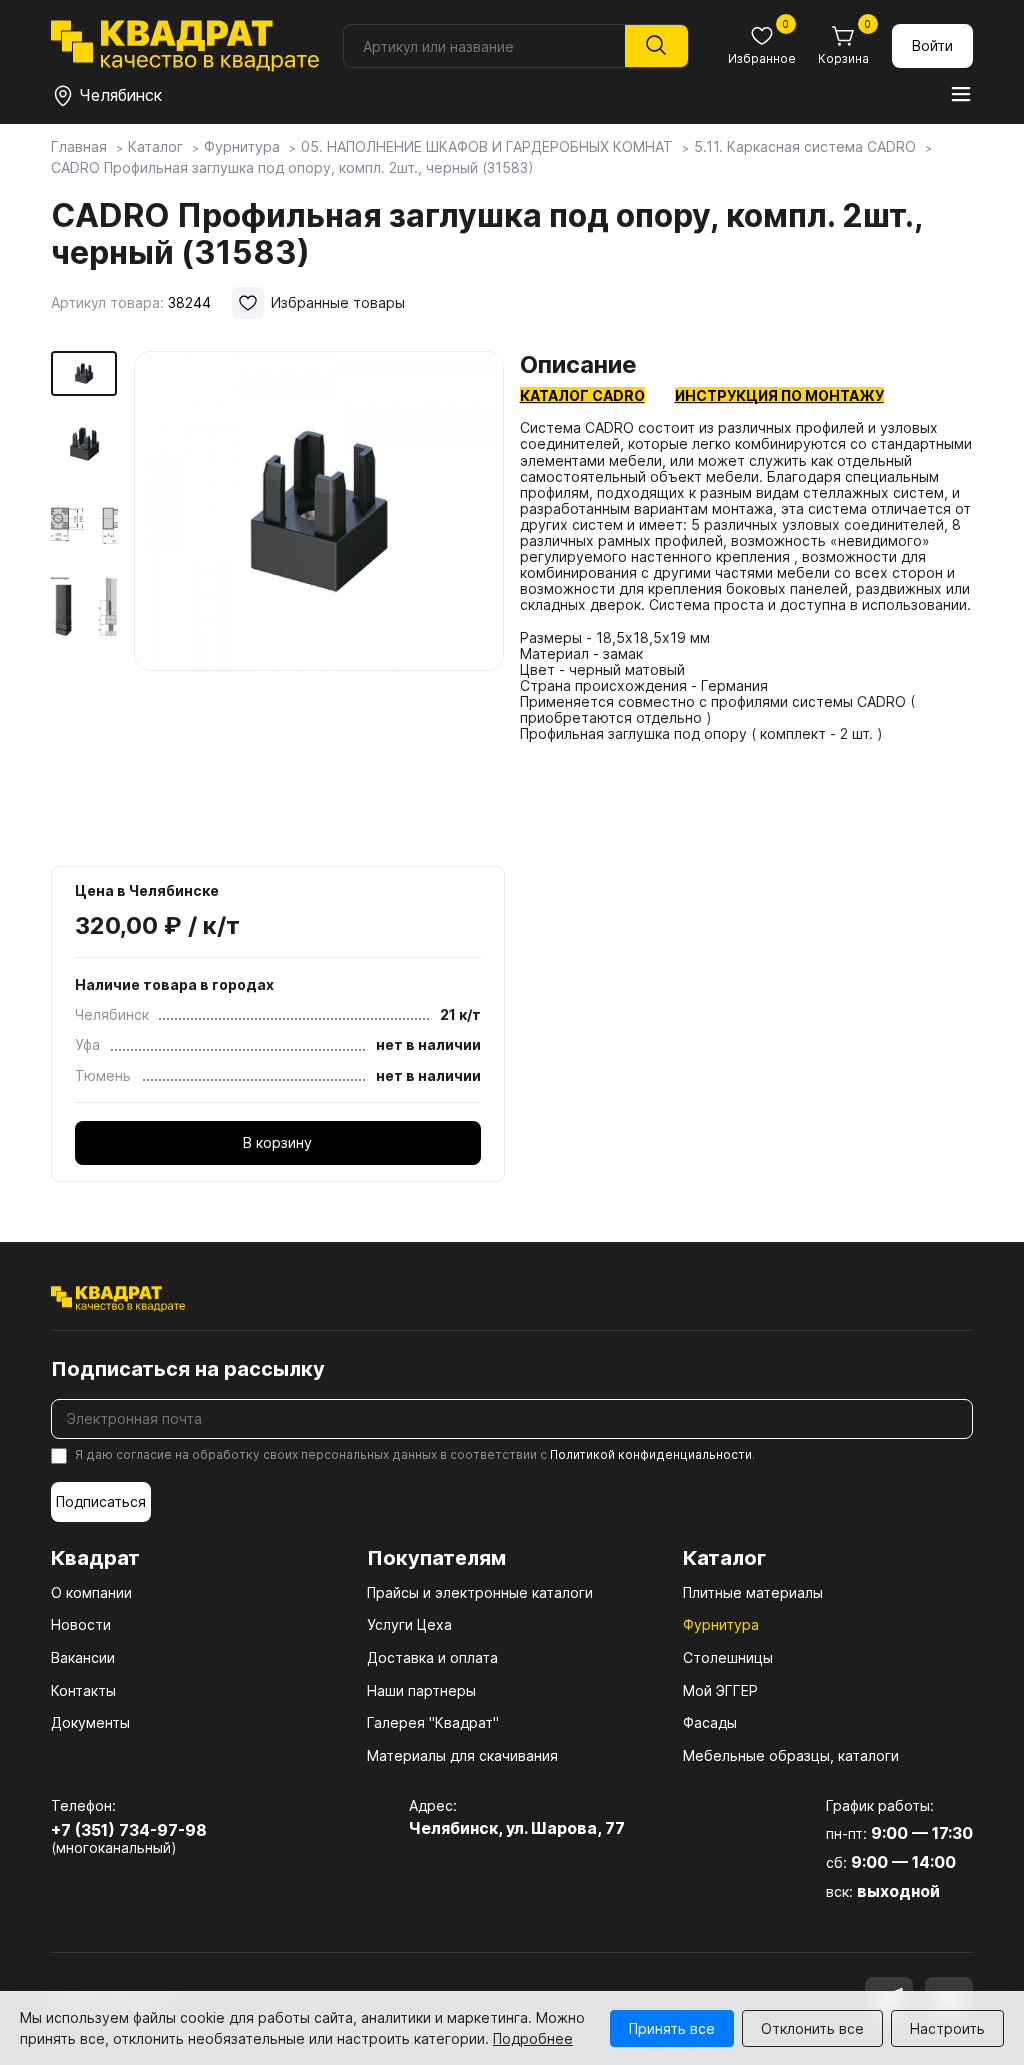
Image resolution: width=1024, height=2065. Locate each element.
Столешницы (728, 1657)
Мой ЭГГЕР (720, 1690)
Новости (81, 1624)
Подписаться (101, 1501)
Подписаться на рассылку (188, 1369)
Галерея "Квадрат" (433, 1722)
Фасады (710, 1722)
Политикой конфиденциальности (651, 1454)
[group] (319, 602)
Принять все (672, 2028)
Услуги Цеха (409, 1624)
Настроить (947, 2028)
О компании (91, 1592)
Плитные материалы (753, 1592)
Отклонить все (812, 2028)
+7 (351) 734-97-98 (129, 1830)
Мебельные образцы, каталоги (791, 1755)
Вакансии (83, 1657)
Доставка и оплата (432, 1657)
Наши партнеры (421, 1690)
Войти (932, 45)
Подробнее (533, 2038)
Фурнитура (721, 1624)
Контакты (83, 1690)
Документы (90, 1722)
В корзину (277, 1142)
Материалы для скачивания (462, 1755)
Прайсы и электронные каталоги (480, 1592)
